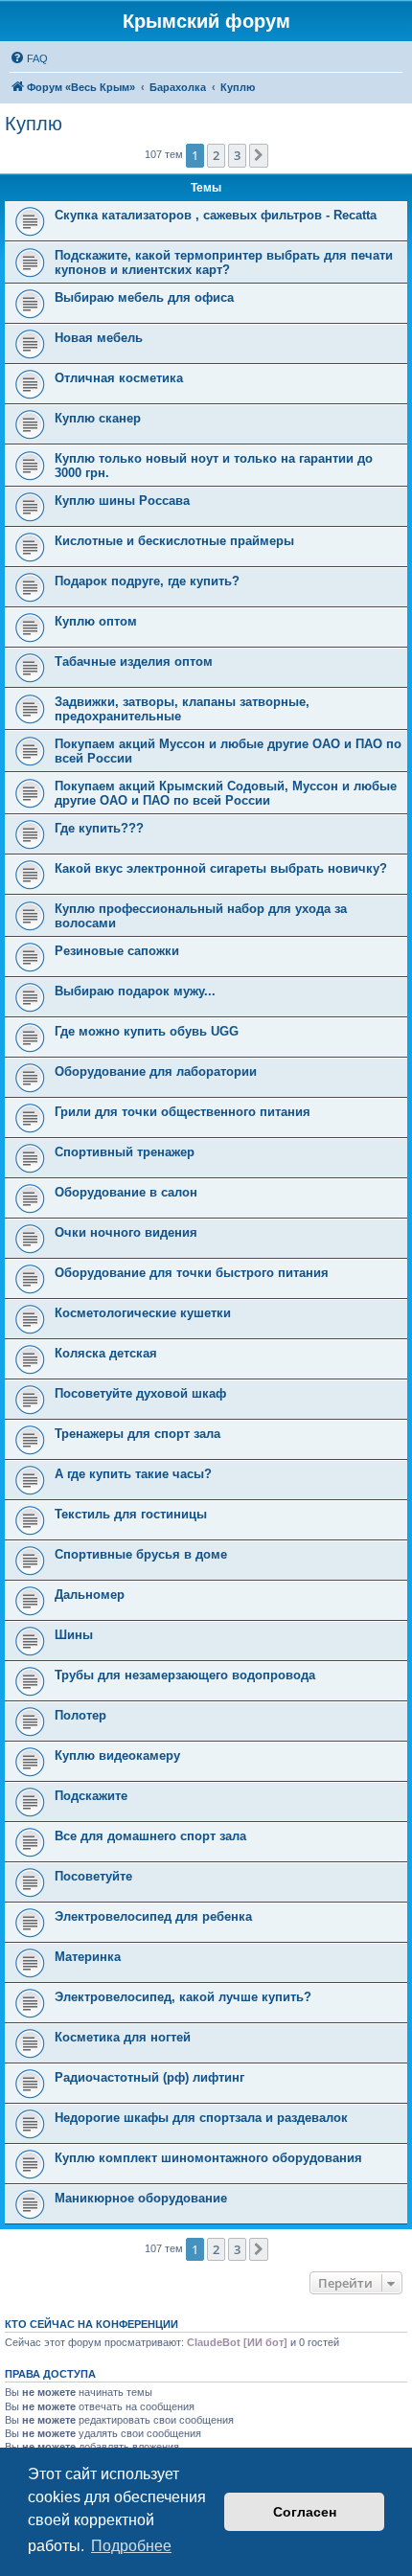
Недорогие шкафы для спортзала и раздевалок (201, 2118)
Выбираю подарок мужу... (135, 991)
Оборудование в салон (126, 1192)
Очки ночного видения (126, 1232)
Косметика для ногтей (123, 2037)
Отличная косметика (119, 378)
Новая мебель (99, 338)
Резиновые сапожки (117, 951)
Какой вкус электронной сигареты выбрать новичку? (221, 868)
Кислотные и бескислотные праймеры (174, 541)
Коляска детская (106, 1353)
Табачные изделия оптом (134, 661)
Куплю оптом (96, 621)
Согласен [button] (305, 2512)
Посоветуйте (93, 1876)
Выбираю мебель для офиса (144, 297)
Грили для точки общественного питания (183, 1112)
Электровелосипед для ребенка (153, 1916)
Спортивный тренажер (125, 1152)
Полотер (80, 1715)
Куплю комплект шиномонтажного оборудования (208, 2158)
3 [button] (237, 155)
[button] (259, 155)
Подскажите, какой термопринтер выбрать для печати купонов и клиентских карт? (224, 262)
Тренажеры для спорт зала (137, 1434)
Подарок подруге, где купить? (147, 581)
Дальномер (90, 1595)
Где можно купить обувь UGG (147, 1031)
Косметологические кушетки (143, 1313)
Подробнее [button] (131, 2546)
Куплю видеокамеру (117, 1755)
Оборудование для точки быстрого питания (192, 1273)
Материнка (88, 1957)
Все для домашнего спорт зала (150, 1836)
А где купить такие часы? (133, 1474)
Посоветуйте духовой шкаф (140, 1393)
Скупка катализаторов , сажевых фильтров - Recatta (216, 215)
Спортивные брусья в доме (141, 1554)
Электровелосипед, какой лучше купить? (183, 1997)
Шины (74, 1635)
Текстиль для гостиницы (131, 1514)
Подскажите (91, 1796)
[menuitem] (29, 58)
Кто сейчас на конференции (92, 2324)
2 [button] (216, 155)
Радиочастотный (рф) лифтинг (149, 2077)
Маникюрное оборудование (141, 2198)
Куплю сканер (98, 418)
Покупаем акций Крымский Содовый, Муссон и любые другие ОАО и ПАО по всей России (226, 793)
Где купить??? (99, 828)
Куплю (34, 124)
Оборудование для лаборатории (156, 1071)
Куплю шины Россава (122, 501)
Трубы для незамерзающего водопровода (185, 1675)
